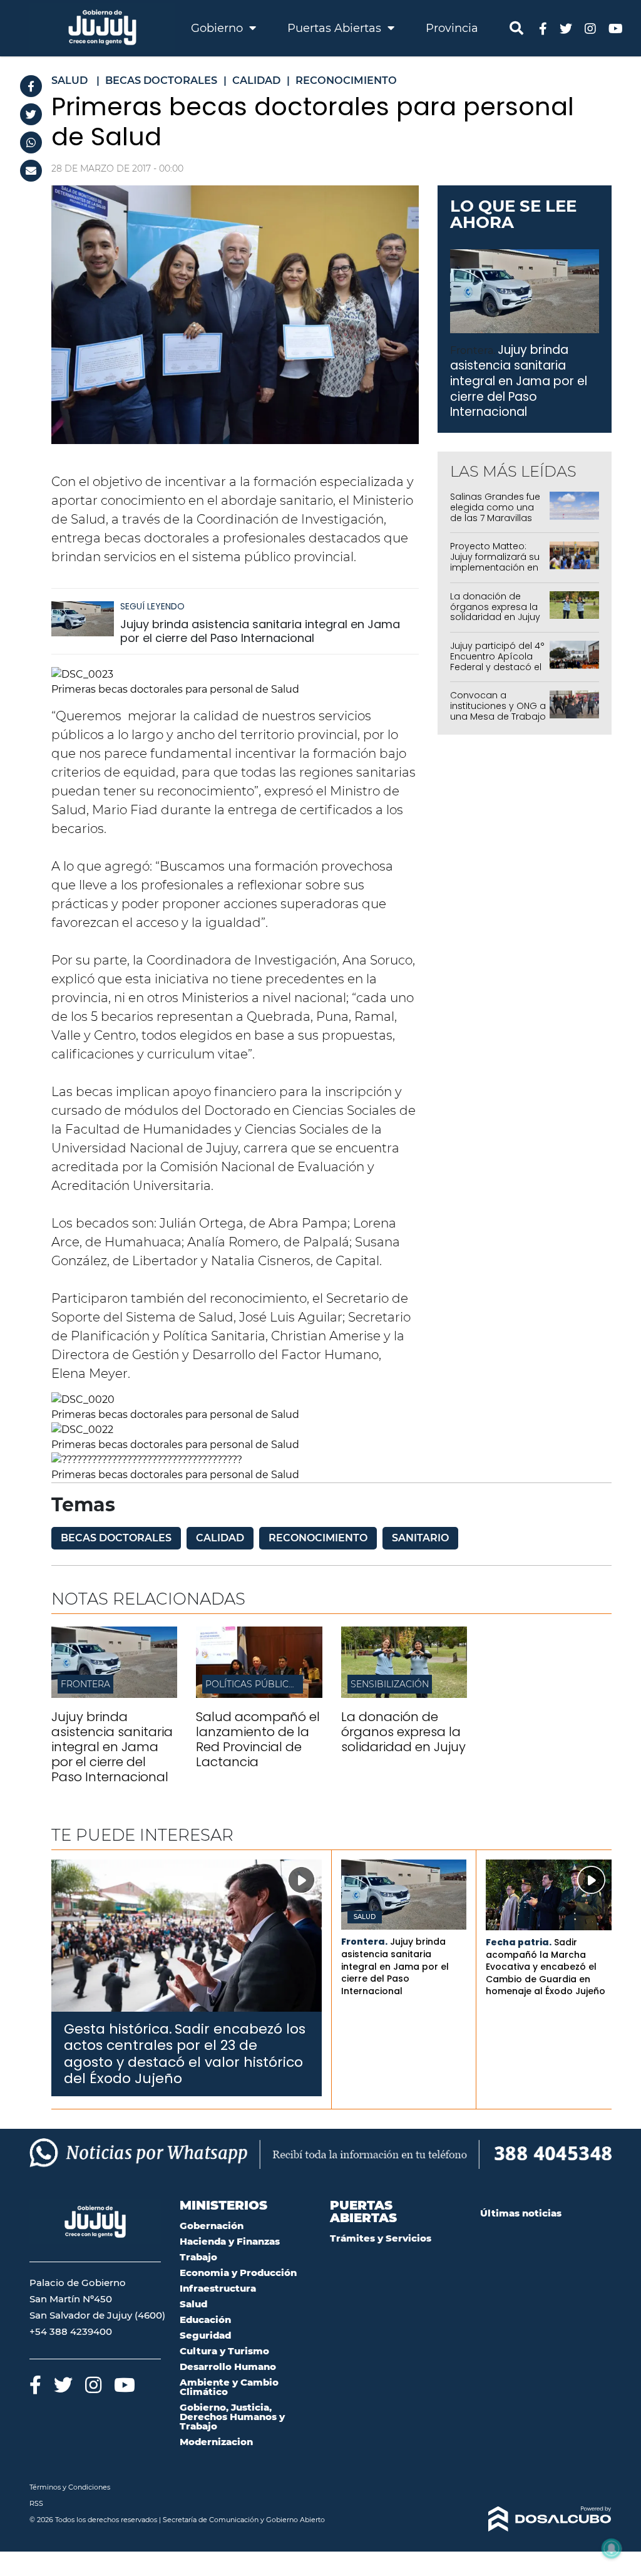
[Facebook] (31, 86)
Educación (205, 2320)
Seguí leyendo (152, 606)
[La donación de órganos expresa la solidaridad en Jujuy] (404, 1694)
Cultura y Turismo (224, 2351)
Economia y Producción (238, 2273)
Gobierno (218, 28)
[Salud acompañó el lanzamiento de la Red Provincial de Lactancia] (259, 1694)
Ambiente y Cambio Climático (229, 2387)
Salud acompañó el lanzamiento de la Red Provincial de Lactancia (258, 1739)
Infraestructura (218, 2288)
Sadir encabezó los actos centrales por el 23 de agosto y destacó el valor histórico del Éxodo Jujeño (185, 2054)
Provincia (452, 28)
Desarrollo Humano (228, 2367)
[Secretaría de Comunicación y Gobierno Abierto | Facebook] (543, 28)
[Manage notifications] (612, 2548)
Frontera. (473, 350)
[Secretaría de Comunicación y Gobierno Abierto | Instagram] (590, 28)
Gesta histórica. (118, 2029)
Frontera (85, 1684)
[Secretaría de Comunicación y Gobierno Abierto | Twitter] (566, 28)
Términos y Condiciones (70, 2487)
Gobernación (212, 2226)
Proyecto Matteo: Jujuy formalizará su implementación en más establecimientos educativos (495, 572)
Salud (365, 1917)
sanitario (420, 1538)
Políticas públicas (253, 1684)
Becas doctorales (116, 1538)
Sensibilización (390, 1684)
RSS (36, 2503)
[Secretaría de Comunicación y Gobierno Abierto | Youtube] (616, 28)
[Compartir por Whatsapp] (31, 142)
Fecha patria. (519, 1942)
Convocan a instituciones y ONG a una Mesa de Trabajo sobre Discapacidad (498, 711)
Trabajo (198, 2257)
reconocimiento (318, 1538)
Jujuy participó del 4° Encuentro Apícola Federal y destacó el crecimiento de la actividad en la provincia (497, 672)
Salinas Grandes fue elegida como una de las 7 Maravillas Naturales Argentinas (497, 512)
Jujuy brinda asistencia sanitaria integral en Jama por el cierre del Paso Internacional (260, 631)
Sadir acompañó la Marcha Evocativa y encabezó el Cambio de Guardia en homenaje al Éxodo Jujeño (546, 1967)
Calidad (220, 1538)
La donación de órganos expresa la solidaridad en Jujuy (495, 607)
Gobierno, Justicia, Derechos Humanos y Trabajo (232, 2417)
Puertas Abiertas (336, 28)
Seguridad (205, 2335)
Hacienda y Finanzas (230, 2241)
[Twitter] (31, 114)
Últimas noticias (521, 2213)
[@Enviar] (31, 171)
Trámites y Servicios (381, 2238)
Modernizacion (216, 2442)
